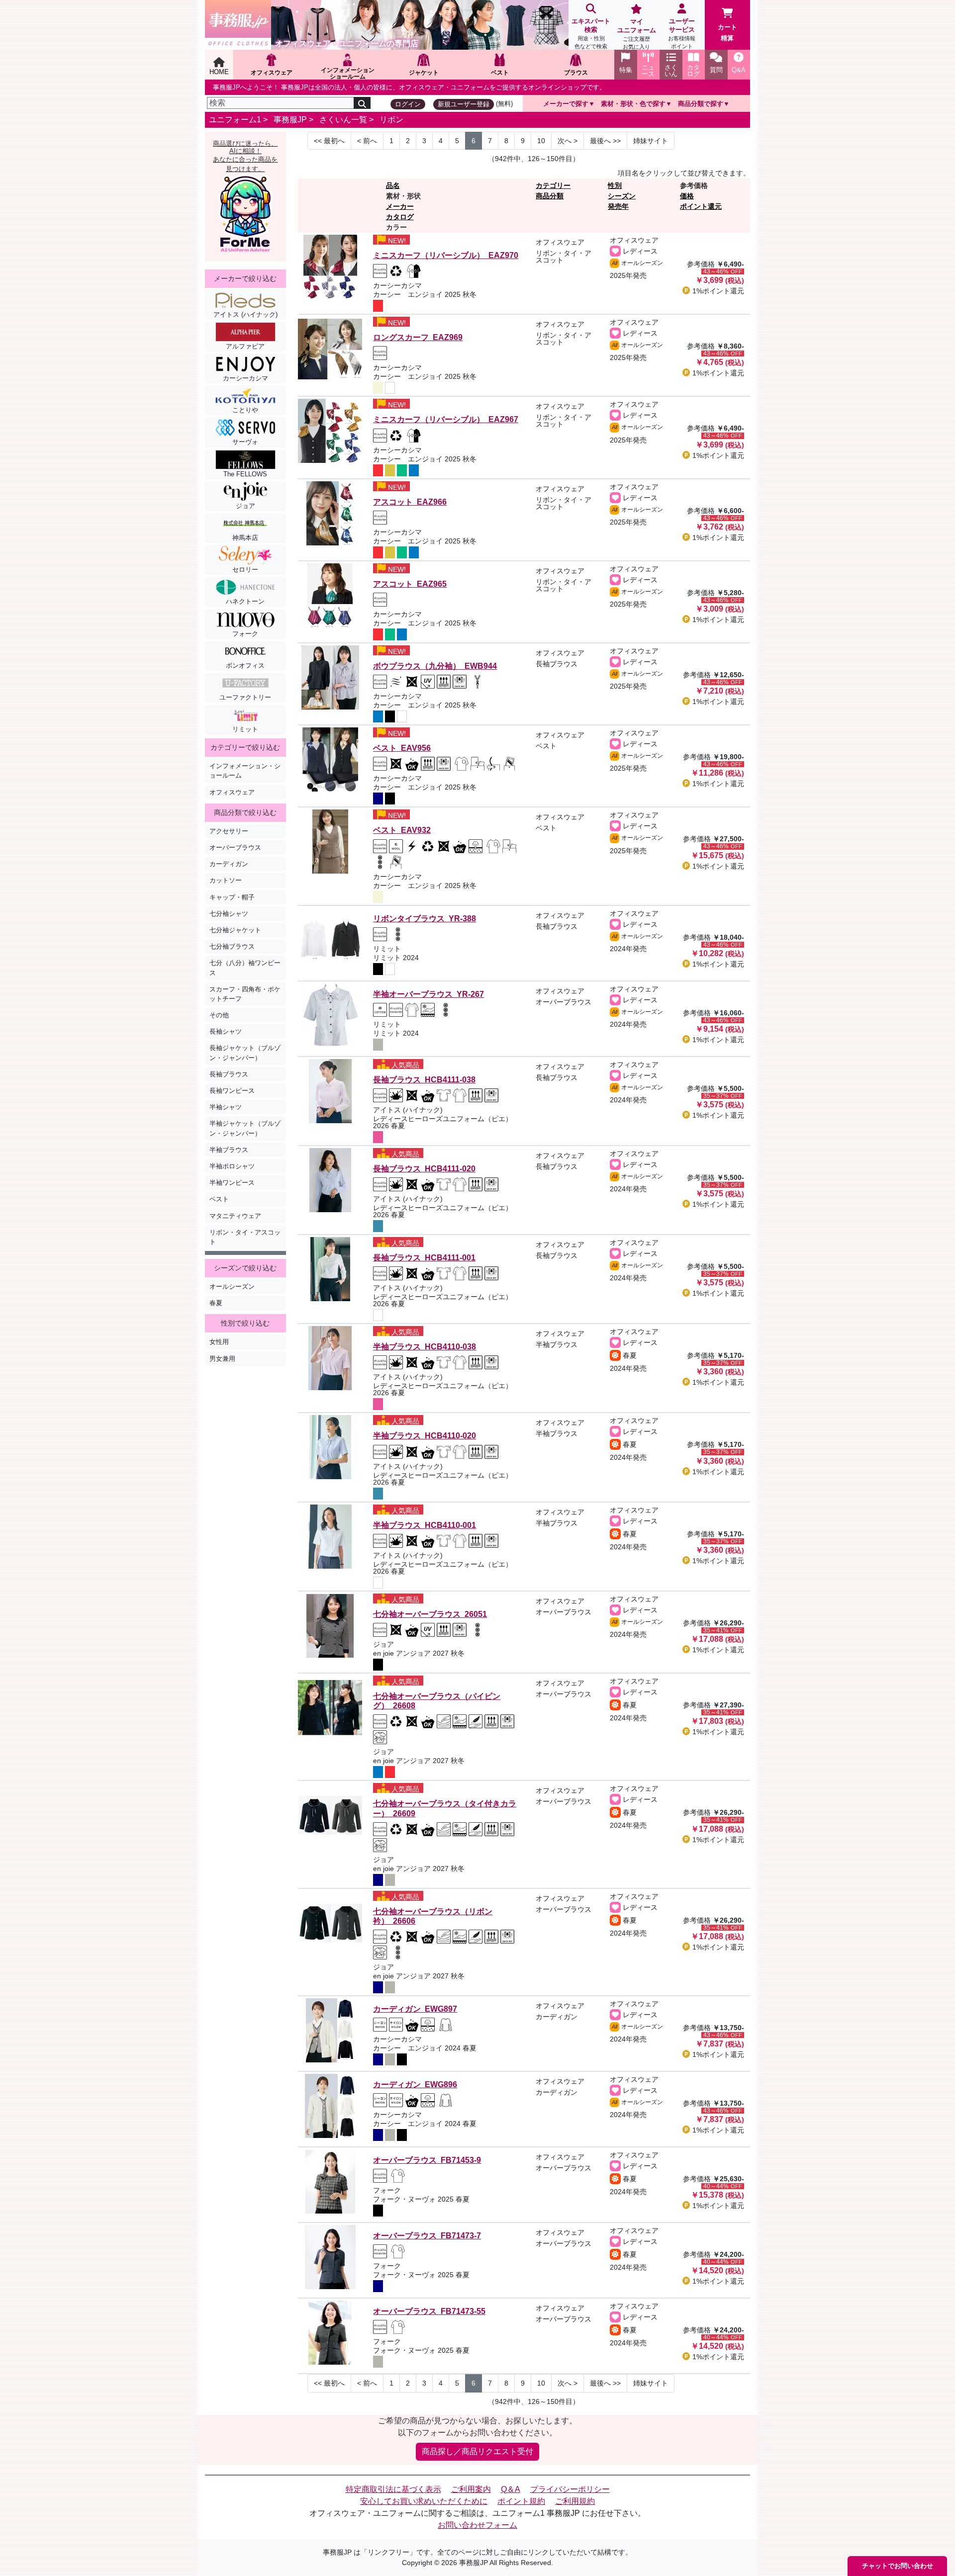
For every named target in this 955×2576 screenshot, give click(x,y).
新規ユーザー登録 (464, 104)
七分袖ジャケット (235, 930)
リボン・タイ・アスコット (245, 1237)
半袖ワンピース (232, 1183)
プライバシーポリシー (570, 2489)
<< (329, 141)
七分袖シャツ (229, 914)
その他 (219, 1015)
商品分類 (550, 196)
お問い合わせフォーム (477, 2525)
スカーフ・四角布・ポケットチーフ (245, 994)
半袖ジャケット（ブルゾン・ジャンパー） (245, 1128)
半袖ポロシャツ (232, 1166)
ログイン (408, 104)
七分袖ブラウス (232, 946)
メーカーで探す (566, 104)
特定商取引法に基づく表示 (393, 2489)
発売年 (618, 206)
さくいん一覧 (343, 120)
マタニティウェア (235, 1216)
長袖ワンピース (232, 1091)
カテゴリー (553, 185)
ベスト (219, 1199)
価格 (687, 196)
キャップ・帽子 (232, 897)
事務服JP (290, 120)
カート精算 (727, 33)
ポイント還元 (701, 206)
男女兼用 (222, 1359)
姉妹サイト (651, 141)
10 (541, 141)
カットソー (226, 880)
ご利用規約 (575, 2501)
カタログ (400, 217)
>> (605, 141)
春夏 (216, 1303)
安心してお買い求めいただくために (424, 2501)
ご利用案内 (471, 2489)
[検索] (362, 103)
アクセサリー (229, 831)
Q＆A (511, 2489)
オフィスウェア (232, 792)
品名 (393, 185)
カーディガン (229, 864)
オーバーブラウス (235, 847)
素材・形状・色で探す (633, 104)
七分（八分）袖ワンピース (245, 968)
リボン (391, 120)
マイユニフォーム (637, 34)
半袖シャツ (226, 1107)
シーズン (622, 196)
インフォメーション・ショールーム (245, 771)
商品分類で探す (701, 104)
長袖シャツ (226, 1031)
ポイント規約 (521, 2501)
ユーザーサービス (682, 33)
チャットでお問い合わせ (898, 2566)
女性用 (219, 1342)
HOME (219, 72)
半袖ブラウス (229, 1150)
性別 (615, 185)
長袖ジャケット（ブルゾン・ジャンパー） (245, 1053)
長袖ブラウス (229, 1074)
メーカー (400, 206)
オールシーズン (232, 1287)
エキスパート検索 (591, 33)
